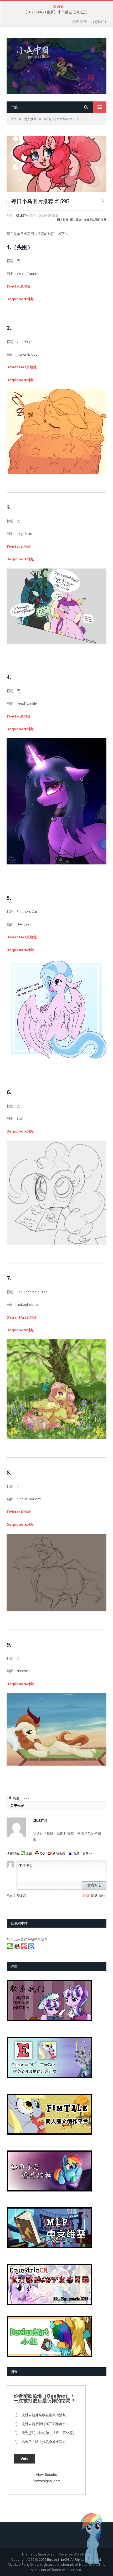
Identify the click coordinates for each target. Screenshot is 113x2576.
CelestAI (22, 215)
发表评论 (94, 1885)
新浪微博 (59, 1853)
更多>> (87, 1853)
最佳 (102, 1896)
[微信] (10, 1948)
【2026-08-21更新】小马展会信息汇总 (55, 12)
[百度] (32, 1948)
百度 (76, 1853)
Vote (24, 2459)
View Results (46, 2475)
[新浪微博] (25, 1948)
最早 (94, 1896)
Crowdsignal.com (46, 2481)
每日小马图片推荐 (95, 220)
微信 (29, 1853)
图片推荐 (76, 220)
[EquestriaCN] (56, 65)
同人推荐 (63, 220)
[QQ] (17, 1948)
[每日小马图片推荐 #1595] (56, 165)
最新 (86, 1896)
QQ (42, 1853)
